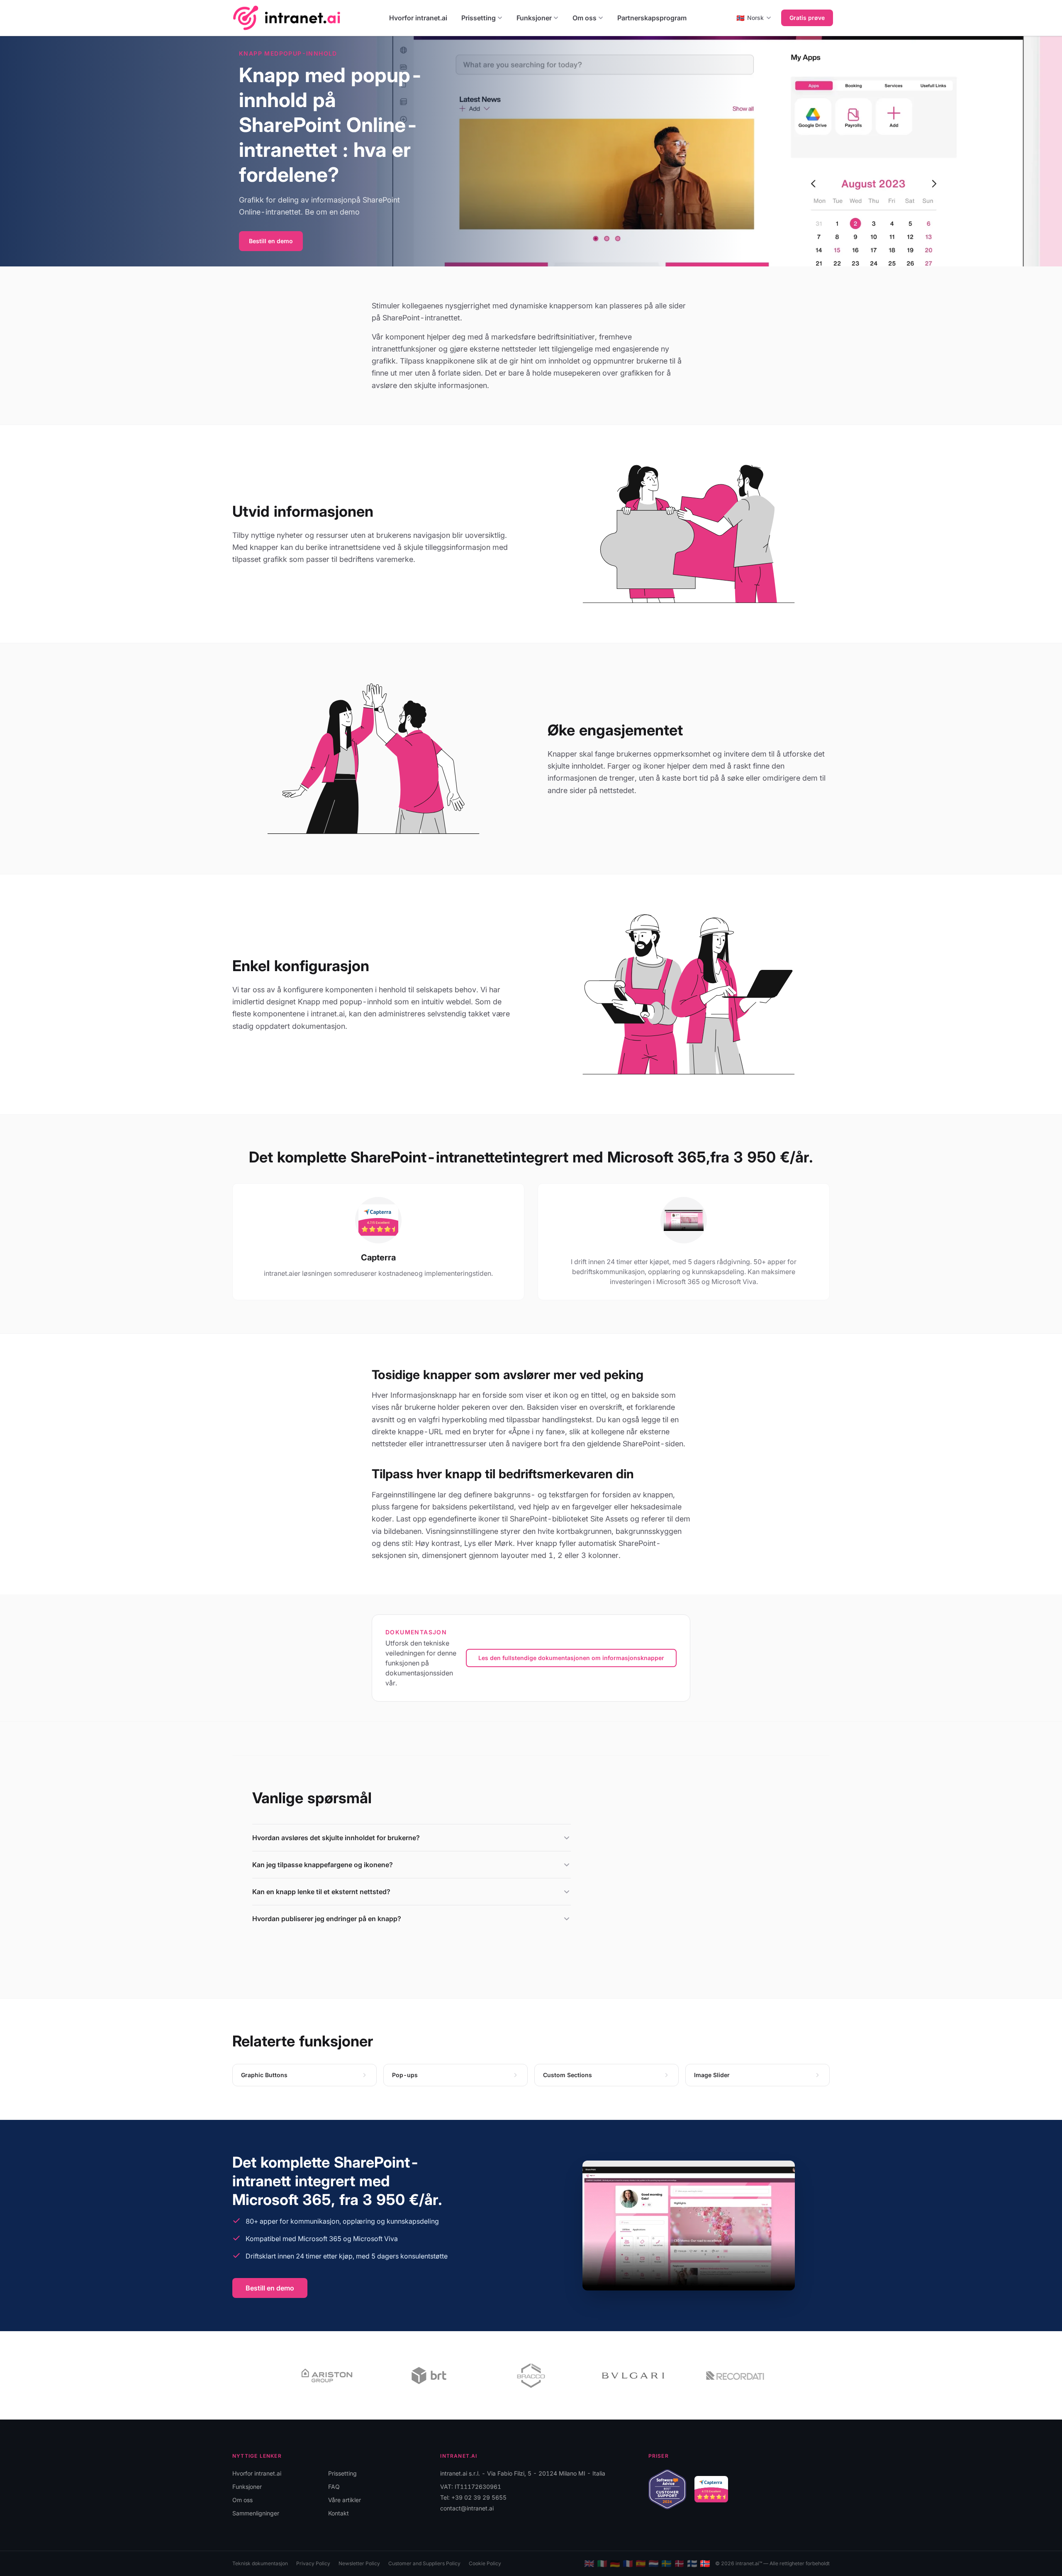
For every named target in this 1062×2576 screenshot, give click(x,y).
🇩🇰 (679, 2564)
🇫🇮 (692, 2564)
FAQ (334, 2487)
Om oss (585, 18)
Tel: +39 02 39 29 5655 (473, 2497)
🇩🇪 (615, 2564)
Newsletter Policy (359, 2563)
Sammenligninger (256, 2513)
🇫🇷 (628, 2564)
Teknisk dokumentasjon (260, 2563)
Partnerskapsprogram (652, 18)
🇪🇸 (641, 2564)
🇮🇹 (602, 2564)
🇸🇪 (666, 2564)
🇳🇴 (705, 2564)
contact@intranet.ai (467, 2508)
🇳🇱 (654, 2564)
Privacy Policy (313, 2563)
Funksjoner (534, 18)
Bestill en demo (271, 241)
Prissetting (479, 18)
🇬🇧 (589, 2564)
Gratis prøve (807, 18)
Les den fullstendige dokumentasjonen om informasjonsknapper (571, 1658)
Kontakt (339, 2513)
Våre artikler (345, 2500)
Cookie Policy (485, 2563)
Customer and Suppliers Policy (424, 2563)
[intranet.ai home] (287, 18)
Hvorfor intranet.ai (418, 18)
